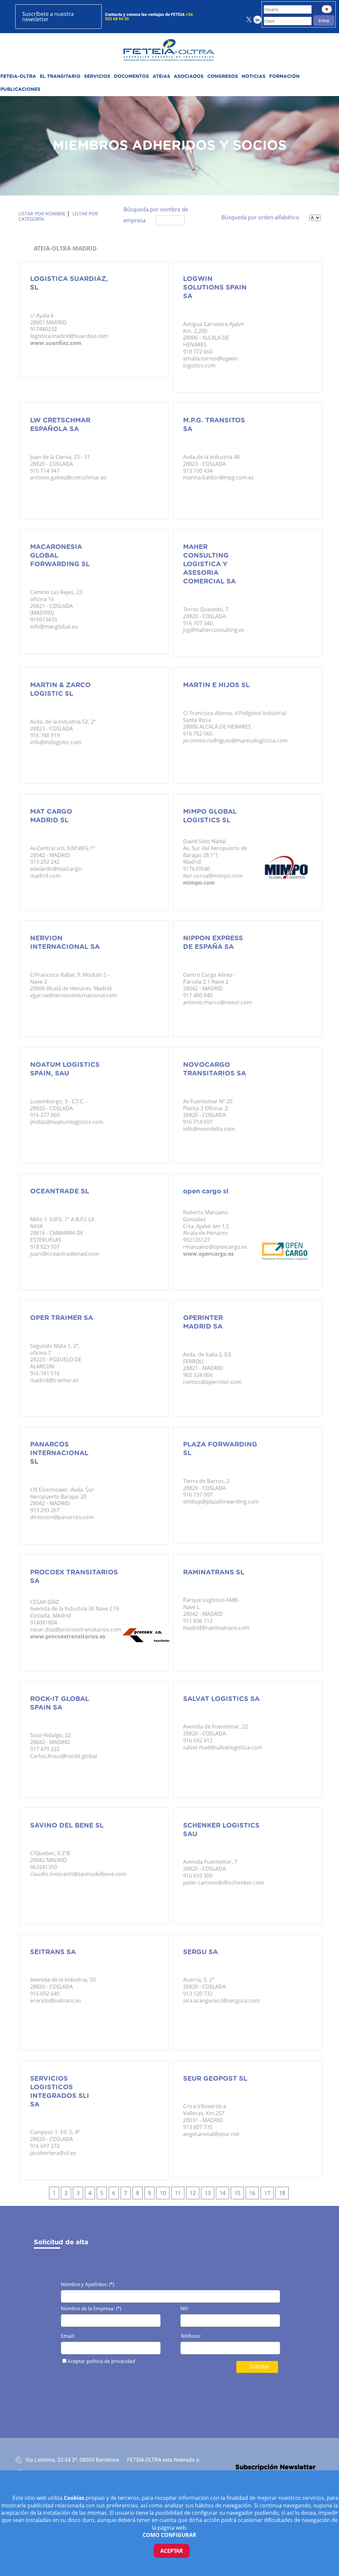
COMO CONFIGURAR (169, 2535)
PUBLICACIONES (20, 89)
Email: (68, 2336)
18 (282, 2193)
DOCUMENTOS (131, 77)
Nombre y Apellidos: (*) (88, 2285)
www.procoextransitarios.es (68, 1636)
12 (193, 2193)
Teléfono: (191, 2336)
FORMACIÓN (284, 77)
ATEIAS (161, 77)
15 (237, 2193)
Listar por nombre (42, 214)
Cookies (75, 2498)
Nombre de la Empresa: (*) (91, 2309)
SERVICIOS (97, 77)
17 (267, 2193)
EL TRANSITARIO (60, 77)
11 (178, 2193)
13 (208, 2193)
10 (163, 2193)
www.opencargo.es (208, 1254)
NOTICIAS (254, 77)
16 (252, 2193)
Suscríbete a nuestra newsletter (48, 17)
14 (222, 2193)
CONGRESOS (223, 77)
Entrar (324, 21)
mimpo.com (199, 883)
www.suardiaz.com (56, 343)
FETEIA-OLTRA (18, 77)
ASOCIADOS (189, 77)
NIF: (185, 2309)
